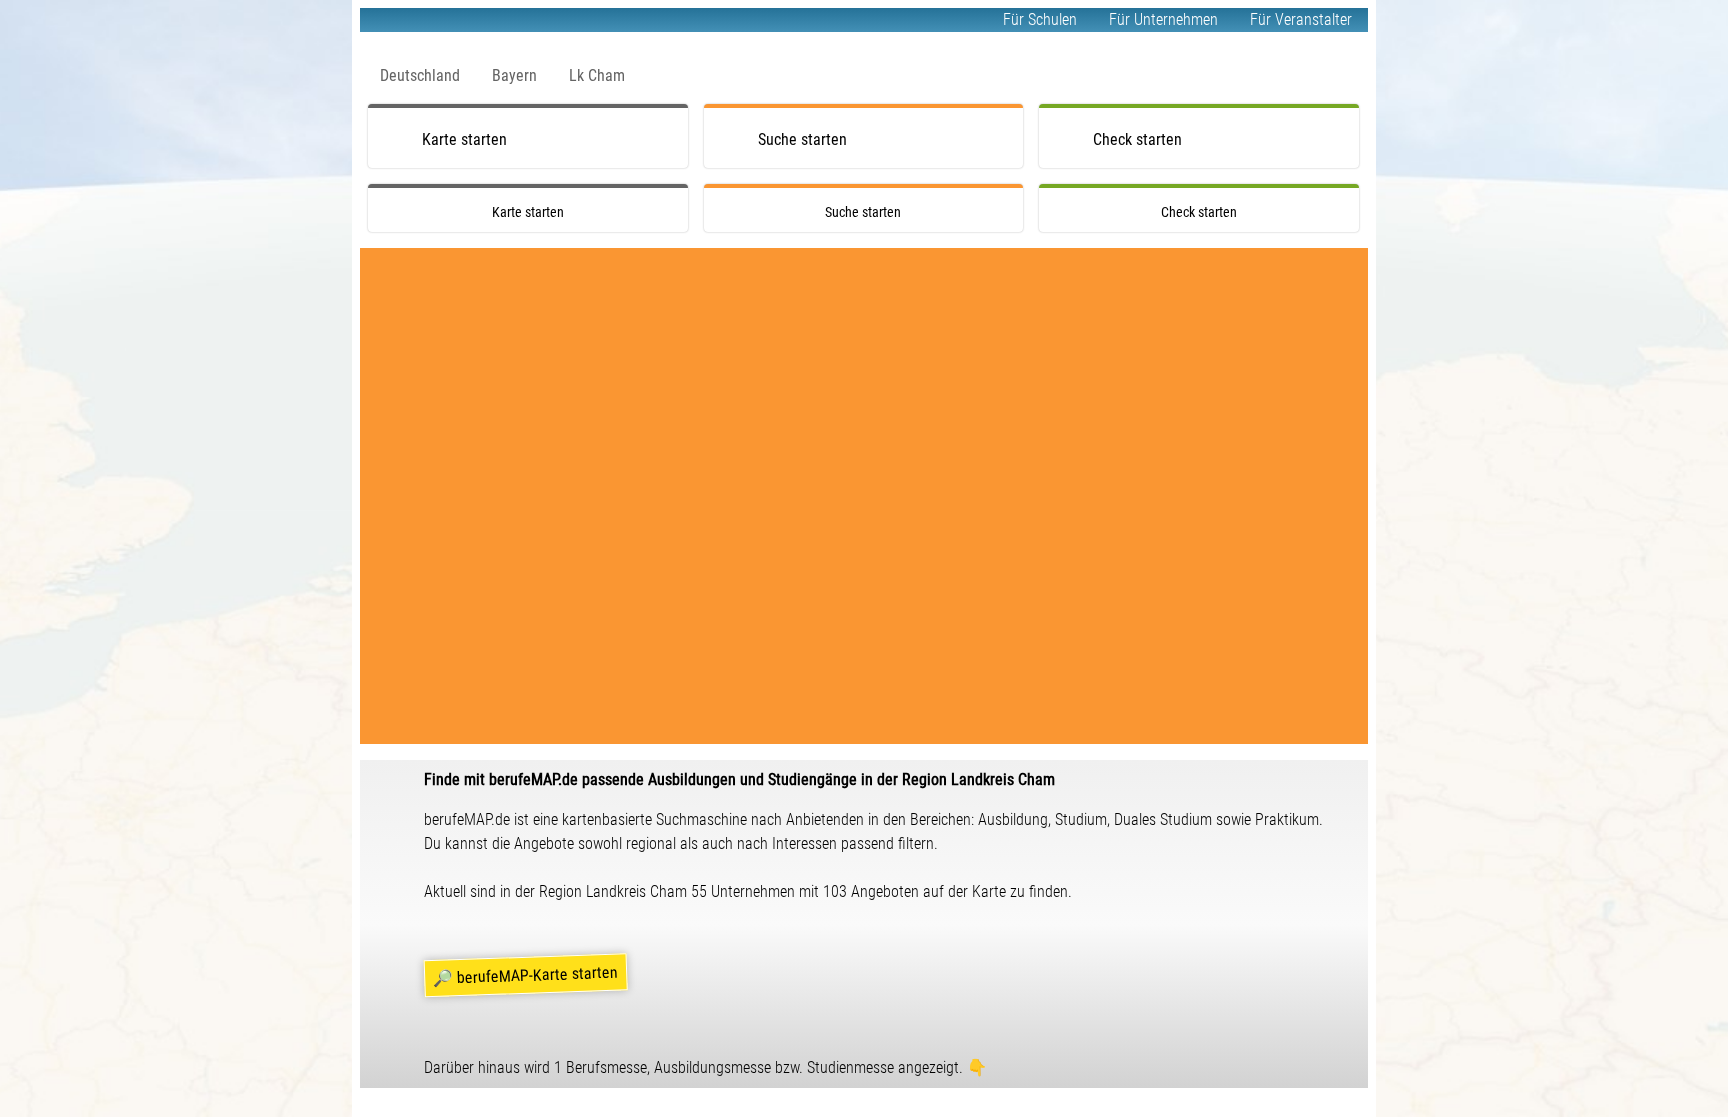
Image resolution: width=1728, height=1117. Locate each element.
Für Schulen (1040, 19)
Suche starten (802, 139)
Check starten (1137, 139)
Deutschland (420, 75)
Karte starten (464, 139)
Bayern (514, 75)
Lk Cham (597, 75)
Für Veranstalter (1301, 19)
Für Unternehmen (1163, 19)
